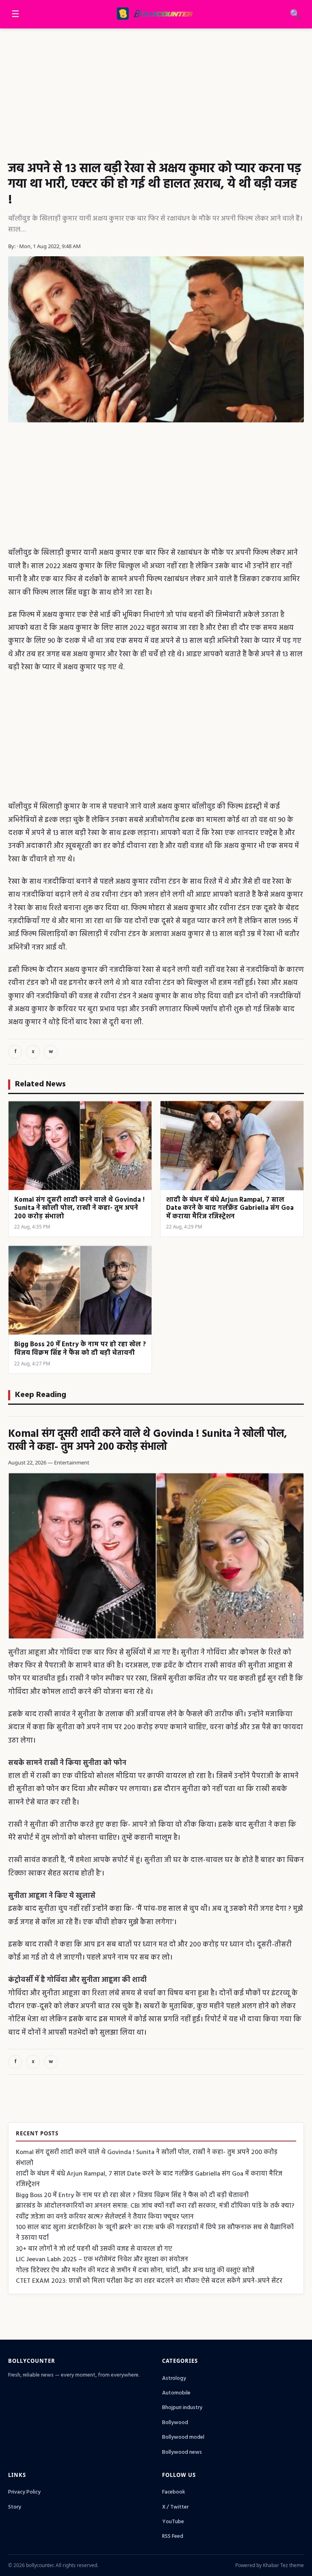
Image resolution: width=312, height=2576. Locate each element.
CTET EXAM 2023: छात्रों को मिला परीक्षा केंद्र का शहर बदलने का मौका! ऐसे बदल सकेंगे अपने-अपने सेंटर (149, 2281)
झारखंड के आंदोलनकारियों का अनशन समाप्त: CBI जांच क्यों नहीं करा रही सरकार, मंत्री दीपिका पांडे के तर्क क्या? (155, 2206)
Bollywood (175, 2423)
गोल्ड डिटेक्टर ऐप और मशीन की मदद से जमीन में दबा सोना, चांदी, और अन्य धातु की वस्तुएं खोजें (135, 2271)
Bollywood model (183, 2437)
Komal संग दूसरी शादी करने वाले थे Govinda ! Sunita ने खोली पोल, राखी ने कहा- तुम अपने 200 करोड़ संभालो (148, 1441)
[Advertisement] (156, 89)
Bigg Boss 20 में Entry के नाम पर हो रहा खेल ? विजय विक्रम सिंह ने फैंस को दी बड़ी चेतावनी (132, 2195)
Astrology (174, 2378)
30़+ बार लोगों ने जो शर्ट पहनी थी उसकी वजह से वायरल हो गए (94, 2249)
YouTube (173, 2522)
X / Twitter (175, 2507)
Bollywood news (182, 2452)
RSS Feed (173, 2536)
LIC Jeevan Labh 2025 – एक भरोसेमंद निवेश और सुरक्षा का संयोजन (102, 2260)
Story (15, 2507)
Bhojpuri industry (182, 2408)
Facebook (174, 2492)
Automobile (176, 2393)
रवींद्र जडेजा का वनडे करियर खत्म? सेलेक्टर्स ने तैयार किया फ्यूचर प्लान (105, 2217)
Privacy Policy (24, 2492)
